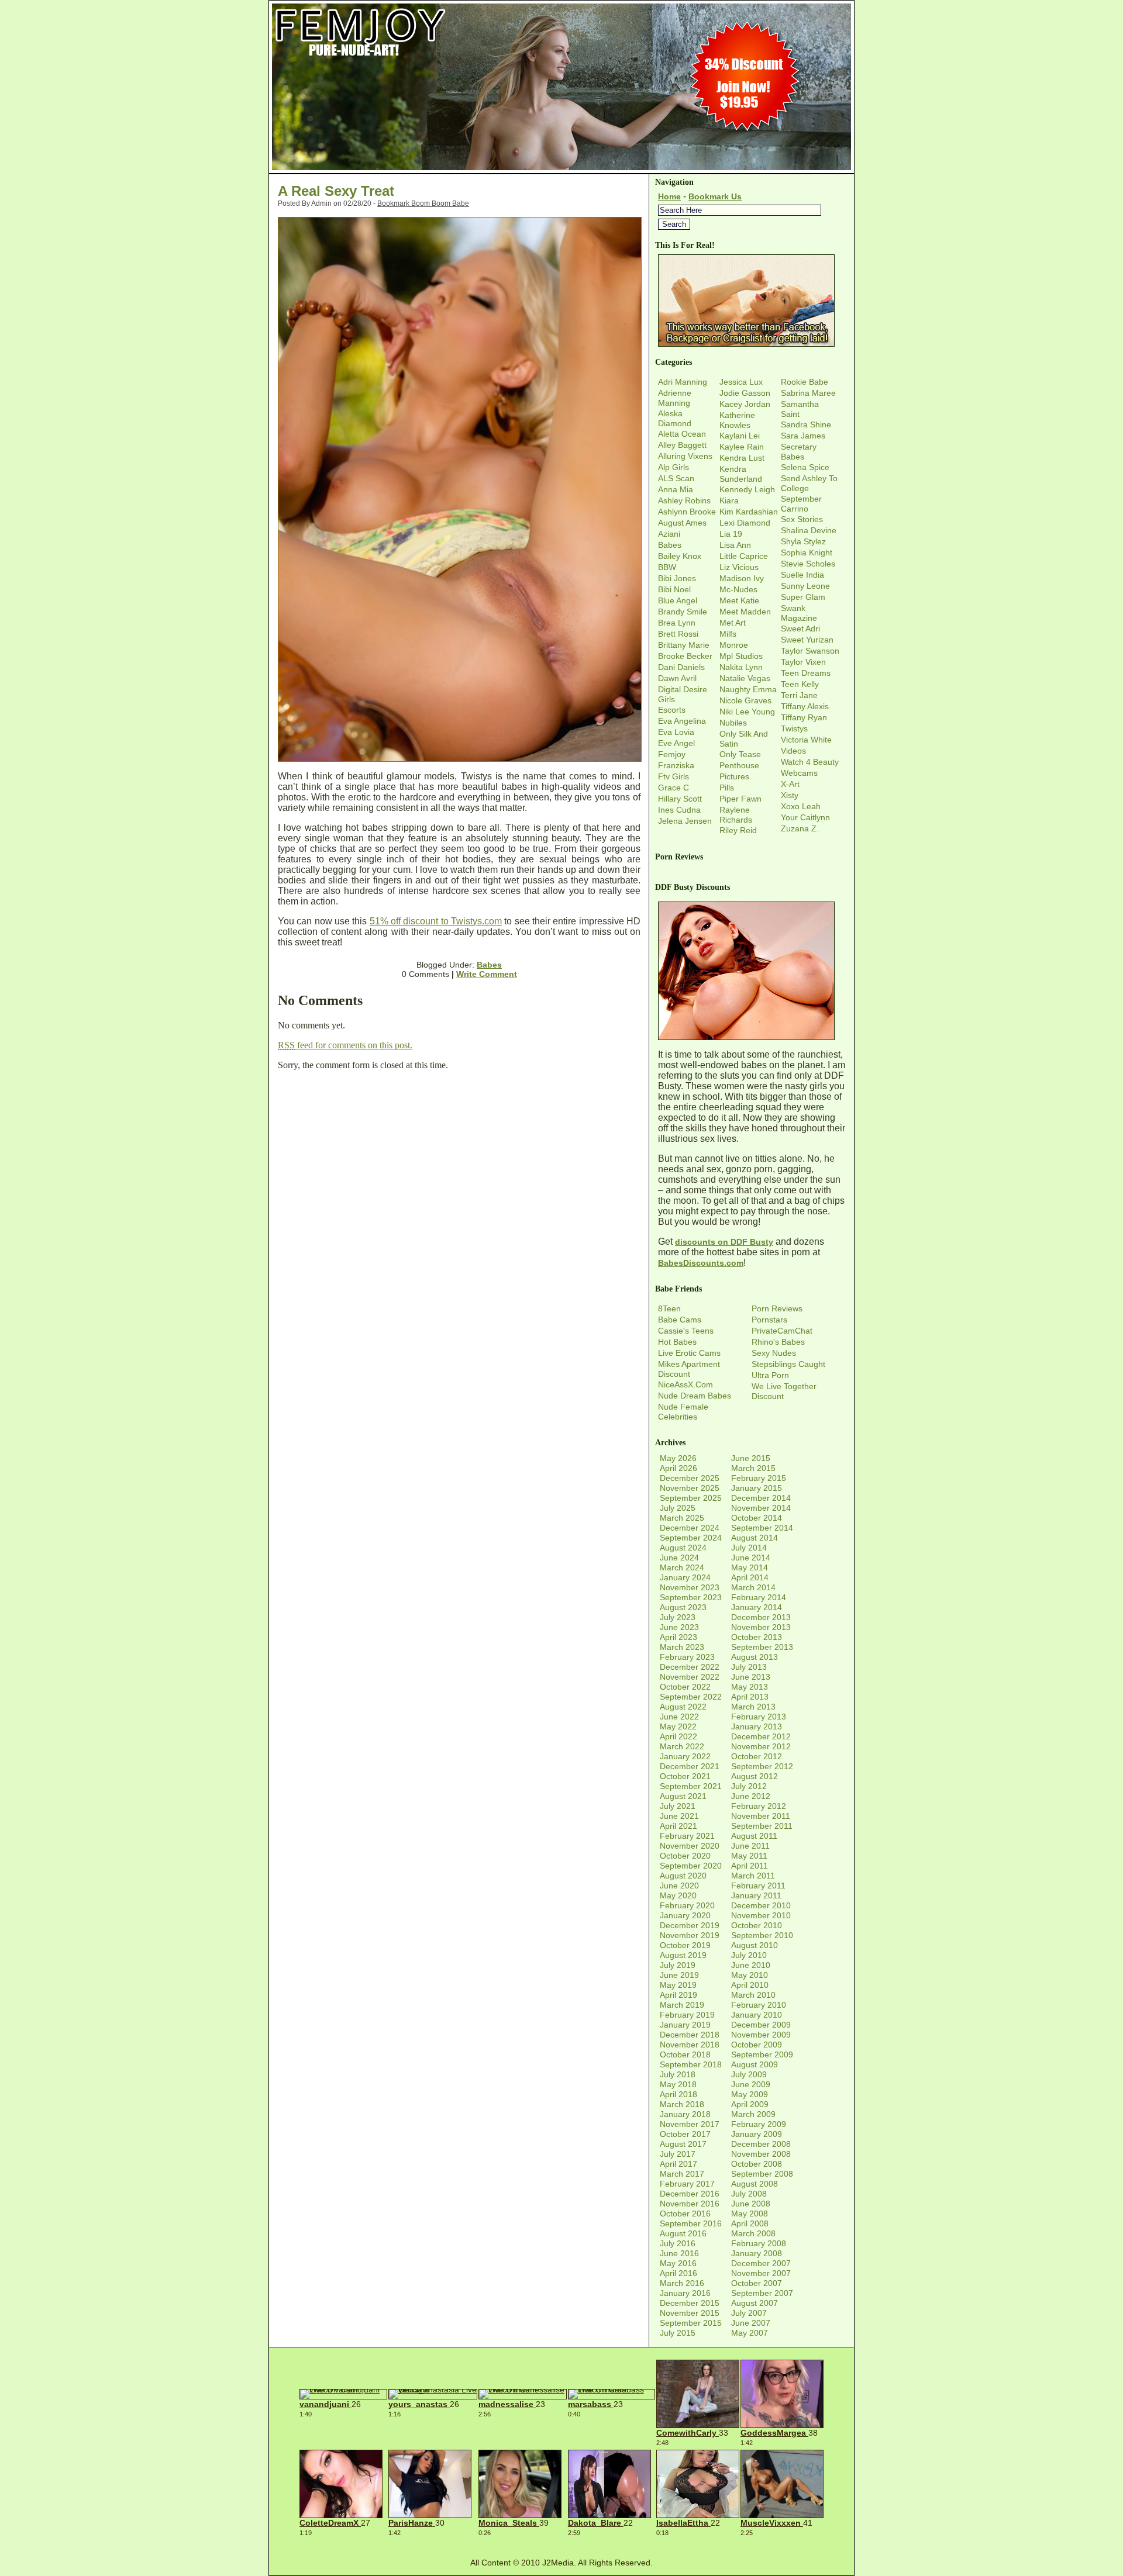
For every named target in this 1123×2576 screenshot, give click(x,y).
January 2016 (685, 2293)
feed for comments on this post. (345, 1045)
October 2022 (685, 1687)
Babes (489, 965)
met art (733, 623)
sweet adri (800, 629)
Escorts (672, 710)
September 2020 (691, 1866)
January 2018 (685, 2114)
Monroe (734, 645)
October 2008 (757, 2164)
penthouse (739, 765)
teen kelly (800, 684)
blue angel (678, 600)
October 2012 (757, 1756)
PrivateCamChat (782, 1331)
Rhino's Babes (778, 1342)
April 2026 (678, 1468)
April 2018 (678, 2094)
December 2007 (761, 2263)
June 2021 (679, 1816)
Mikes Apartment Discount (689, 1369)
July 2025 (678, 1508)
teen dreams (806, 673)
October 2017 (685, 2134)
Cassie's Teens (686, 1331)
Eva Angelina (682, 721)
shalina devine (809, 530)
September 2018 (691, 2064)
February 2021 (687, 1836)
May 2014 (750, 1567)
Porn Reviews (777, 1308)
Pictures (734, 776)
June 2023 (679, 1627)
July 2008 (749, 2194)
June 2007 (751, 2323)
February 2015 (759, 1478)
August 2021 (683, 1796)
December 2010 (761, 1905)
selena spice (805, 467)
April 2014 (750, 1577)
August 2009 (755, 2064)
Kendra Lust (742, 458)
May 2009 (750, 2094)
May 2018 (678, 2084)
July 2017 (678, 2154)
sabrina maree (808, 393)
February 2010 (759, 2005)
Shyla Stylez (803, 541)
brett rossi (678, 634)
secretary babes (799, 452)
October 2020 (685, 1856)
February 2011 (758, 1886)
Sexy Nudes (774, 1353)
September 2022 (691, 1697)
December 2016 (690, 2194)
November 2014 (761, 1508)
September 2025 (691, 1498)
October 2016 (685, 2214)
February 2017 (687, 2184)
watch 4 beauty (810, 762)
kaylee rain (742, 447)
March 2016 (682, 2283)
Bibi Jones (677, 578)
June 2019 (679, 1975)
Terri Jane (799, 695)
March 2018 (682, 2104)
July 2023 (678, 1617)
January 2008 (757, 2253)
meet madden (745, 612)
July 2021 (678, 1806)
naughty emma (748, 689)
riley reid (738, 830)
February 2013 (759, 1717)
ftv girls (674, 776)
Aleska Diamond (675, 418)
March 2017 (682, 2174)
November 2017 (690, 2124)
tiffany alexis (805, 706)
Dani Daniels (681, 667)
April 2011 (750, 1866)
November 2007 (761, 2273)
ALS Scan (676, 478)
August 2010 (755, 1945)
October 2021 (685, 1776)
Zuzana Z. (800, 828)
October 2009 (757, 2045)
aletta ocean (682, 434)
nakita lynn (741, 667)
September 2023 (691, 1597)
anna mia (676, 489)
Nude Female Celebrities (683, 1412)
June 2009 (751, 2084)
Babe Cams (680, 1320)
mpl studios (741, 656)
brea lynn (677, 623)
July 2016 (678, 2243)
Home (669, 196)
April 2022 (678, 1736)
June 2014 (751, 1558)
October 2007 (757, 2283)
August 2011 (754, 1836)
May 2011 (749, 1856)
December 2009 (761, 2025)
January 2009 (757, 2134)
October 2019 (685, 1945)
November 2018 (690, 2045)
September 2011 (762, 1826)
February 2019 (687, 2015)
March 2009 (753, 2114)
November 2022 (690, 1677)
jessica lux (741, 382)
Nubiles (733, 723)
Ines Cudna (679, 810)
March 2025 (682, 1518)
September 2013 (762, 1647)
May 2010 (750, 1975)
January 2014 (757, 1607)
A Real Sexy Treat (336, 191)
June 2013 (751, 1677)
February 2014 (759, 1597)
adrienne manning (675, 398)
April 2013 (750, 1697)
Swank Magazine (799, 613)
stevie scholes (808, 564)
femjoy (672, 754)
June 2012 (751, 1796)
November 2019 (690, 1935)
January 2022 (685, 1756)
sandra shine (806, 424)
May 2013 (750, 1687)
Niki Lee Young (747, 712)
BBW (667, 567)
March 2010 (753, 1995)
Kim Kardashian (749, 512)
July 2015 (678, 2333)
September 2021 (691, 1786)
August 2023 (683, 1607)
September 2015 (691, 2323)
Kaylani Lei (740, 436)
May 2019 (678, 1985)
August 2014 (755, 1538)
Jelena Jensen (685, 821)
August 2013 (755, 1657)
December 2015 (690, 2303)
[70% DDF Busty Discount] (746, 1037)
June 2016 (679, 2253)
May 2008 (750, 2214)
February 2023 (687, 1657)
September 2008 (762, 2174)
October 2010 (757, 1925)
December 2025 (690, 1478)
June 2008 (751, 2204)
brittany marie (684, 645)
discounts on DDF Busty (724, 1242)
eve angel (676, 743)
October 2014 (757, 1518)
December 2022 (690, 1667)
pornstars (769, 1320)
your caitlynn (805, 817)
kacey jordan (745, 404)
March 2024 (682, 1567)
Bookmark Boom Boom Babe (423, 203)
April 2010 (750, 1985)
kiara (729, 500)
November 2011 (761, 1816)
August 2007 (755, 2303)
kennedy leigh (747, 489)
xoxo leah (801, 806)
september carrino (801, 504)
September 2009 (762, 2054)
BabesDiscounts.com (701, 1263)
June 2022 (679, 1717)
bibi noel (674, 589)
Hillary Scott (680, 799)
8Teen (669, 1308)
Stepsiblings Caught (788, 1364)
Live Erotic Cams (689, 1353)
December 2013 (761, 1617)
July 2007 (749, 2313)
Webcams (799, 773)
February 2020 (687, 1905)
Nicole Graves (745, 700)
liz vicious (739, 567)
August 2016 (683, 2233)
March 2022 (682, 1746)
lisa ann (735, 545)
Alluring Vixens (685, 456)
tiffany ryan (804, 717)
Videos (793, 751)
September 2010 (762, 1935)
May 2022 (678, 1726)
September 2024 (691, 1538)
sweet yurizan (807, 640)
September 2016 (691, 2223)
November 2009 (761, 2035)
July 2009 (749, 2074)
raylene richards (736, 815)
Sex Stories (802, 519)
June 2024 (679, 1558)
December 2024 (690, 1528)
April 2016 (678, 2273)
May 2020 (678, 1895)
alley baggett (682, 445)
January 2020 (685, 1915)
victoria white (806, 740)
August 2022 (683, 1707)
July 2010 (749, 1955)
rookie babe (805, 382)
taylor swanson (810, 651)
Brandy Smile (683, 612)
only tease (740, 754)
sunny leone (805, 586)
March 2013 (753, 1707)
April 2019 (678, 1995)
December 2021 (690, 1766)
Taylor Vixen (803, 662)
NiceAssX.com (685, 1384)
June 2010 (751, 1965)
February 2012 (759, 1806)
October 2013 (757, 1637)
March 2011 (753, 1876)
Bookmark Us (715, 196)
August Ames (682, 523)
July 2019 (678, 1965)
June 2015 (751, 1458)
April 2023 (678, 1637)
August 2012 (755, 1776)
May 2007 (750, 2333)
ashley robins (684, 500)
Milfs (728, 634)
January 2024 (685, 1577)
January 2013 (757, 1726)
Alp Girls (674, 467)
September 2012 (762, 1766)
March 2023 (682, 1647)
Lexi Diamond (745, 523)
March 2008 (753, 2233)
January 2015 (757, 1488)
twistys (794, 728)
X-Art (790, 784)
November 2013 (761, 1627)
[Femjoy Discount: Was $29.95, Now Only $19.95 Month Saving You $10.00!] (561, 170)
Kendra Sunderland (741, 474)
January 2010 (757, 2015)
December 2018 (690, 2035)
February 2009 (759, 2124)
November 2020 (690, 1846)
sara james (803, 436)
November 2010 (761, 1915)
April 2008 (750, 2223)
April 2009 (750, 2104)
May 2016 (678, 2263)
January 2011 (756, 1895)
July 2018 (678, 2074)
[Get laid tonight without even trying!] (746, 344)
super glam (803, 597)
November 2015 (690, 2313)
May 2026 (678, 1458)
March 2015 (753, 1468)
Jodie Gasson (745, 393)
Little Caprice (744, 556)
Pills (727, 788)
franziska (676, 765)
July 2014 (749, 1548)
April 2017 (678, 2164)
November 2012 (761, 1746)
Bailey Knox (680, 556)
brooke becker (685, 656)
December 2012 (761, 1736)
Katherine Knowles (737, 420)
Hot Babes (677, 1342)
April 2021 (678, 1826)
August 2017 (683, 2144)
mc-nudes (738, 589)
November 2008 (761, 2154)
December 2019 (690, 1925)
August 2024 (683, 1548)
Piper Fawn (740, 799)
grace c (674, 788)
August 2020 (683, 1876)
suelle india (802, 575)
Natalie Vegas (745, 678)
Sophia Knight (807, 553)
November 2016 (690, 2204)
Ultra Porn (770, 1375)
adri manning (683, 382)
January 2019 (685, 2025)
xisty (790, 795)
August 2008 (755, 2184)
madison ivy (742, 578)
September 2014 (762, 1528)
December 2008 (761, 2144)
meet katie (739, 600)
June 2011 (750, 1846)
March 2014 (753, 1587)
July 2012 (749, 1786)
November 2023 (690, 1587)
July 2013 (749, 1667)
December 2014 (761, 1498)
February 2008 (759, 2243)
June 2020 (679, 1886)
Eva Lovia (676, 732)
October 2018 (685, 2054)
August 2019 (683, 1955)
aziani (669, 534)
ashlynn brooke (687, 512)
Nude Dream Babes (695, 1396)
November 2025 (690, 1488)
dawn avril (677, 678)
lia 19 (731, 534)
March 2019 (682, 2005)
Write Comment (487, 974)
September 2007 (762, 2293)
